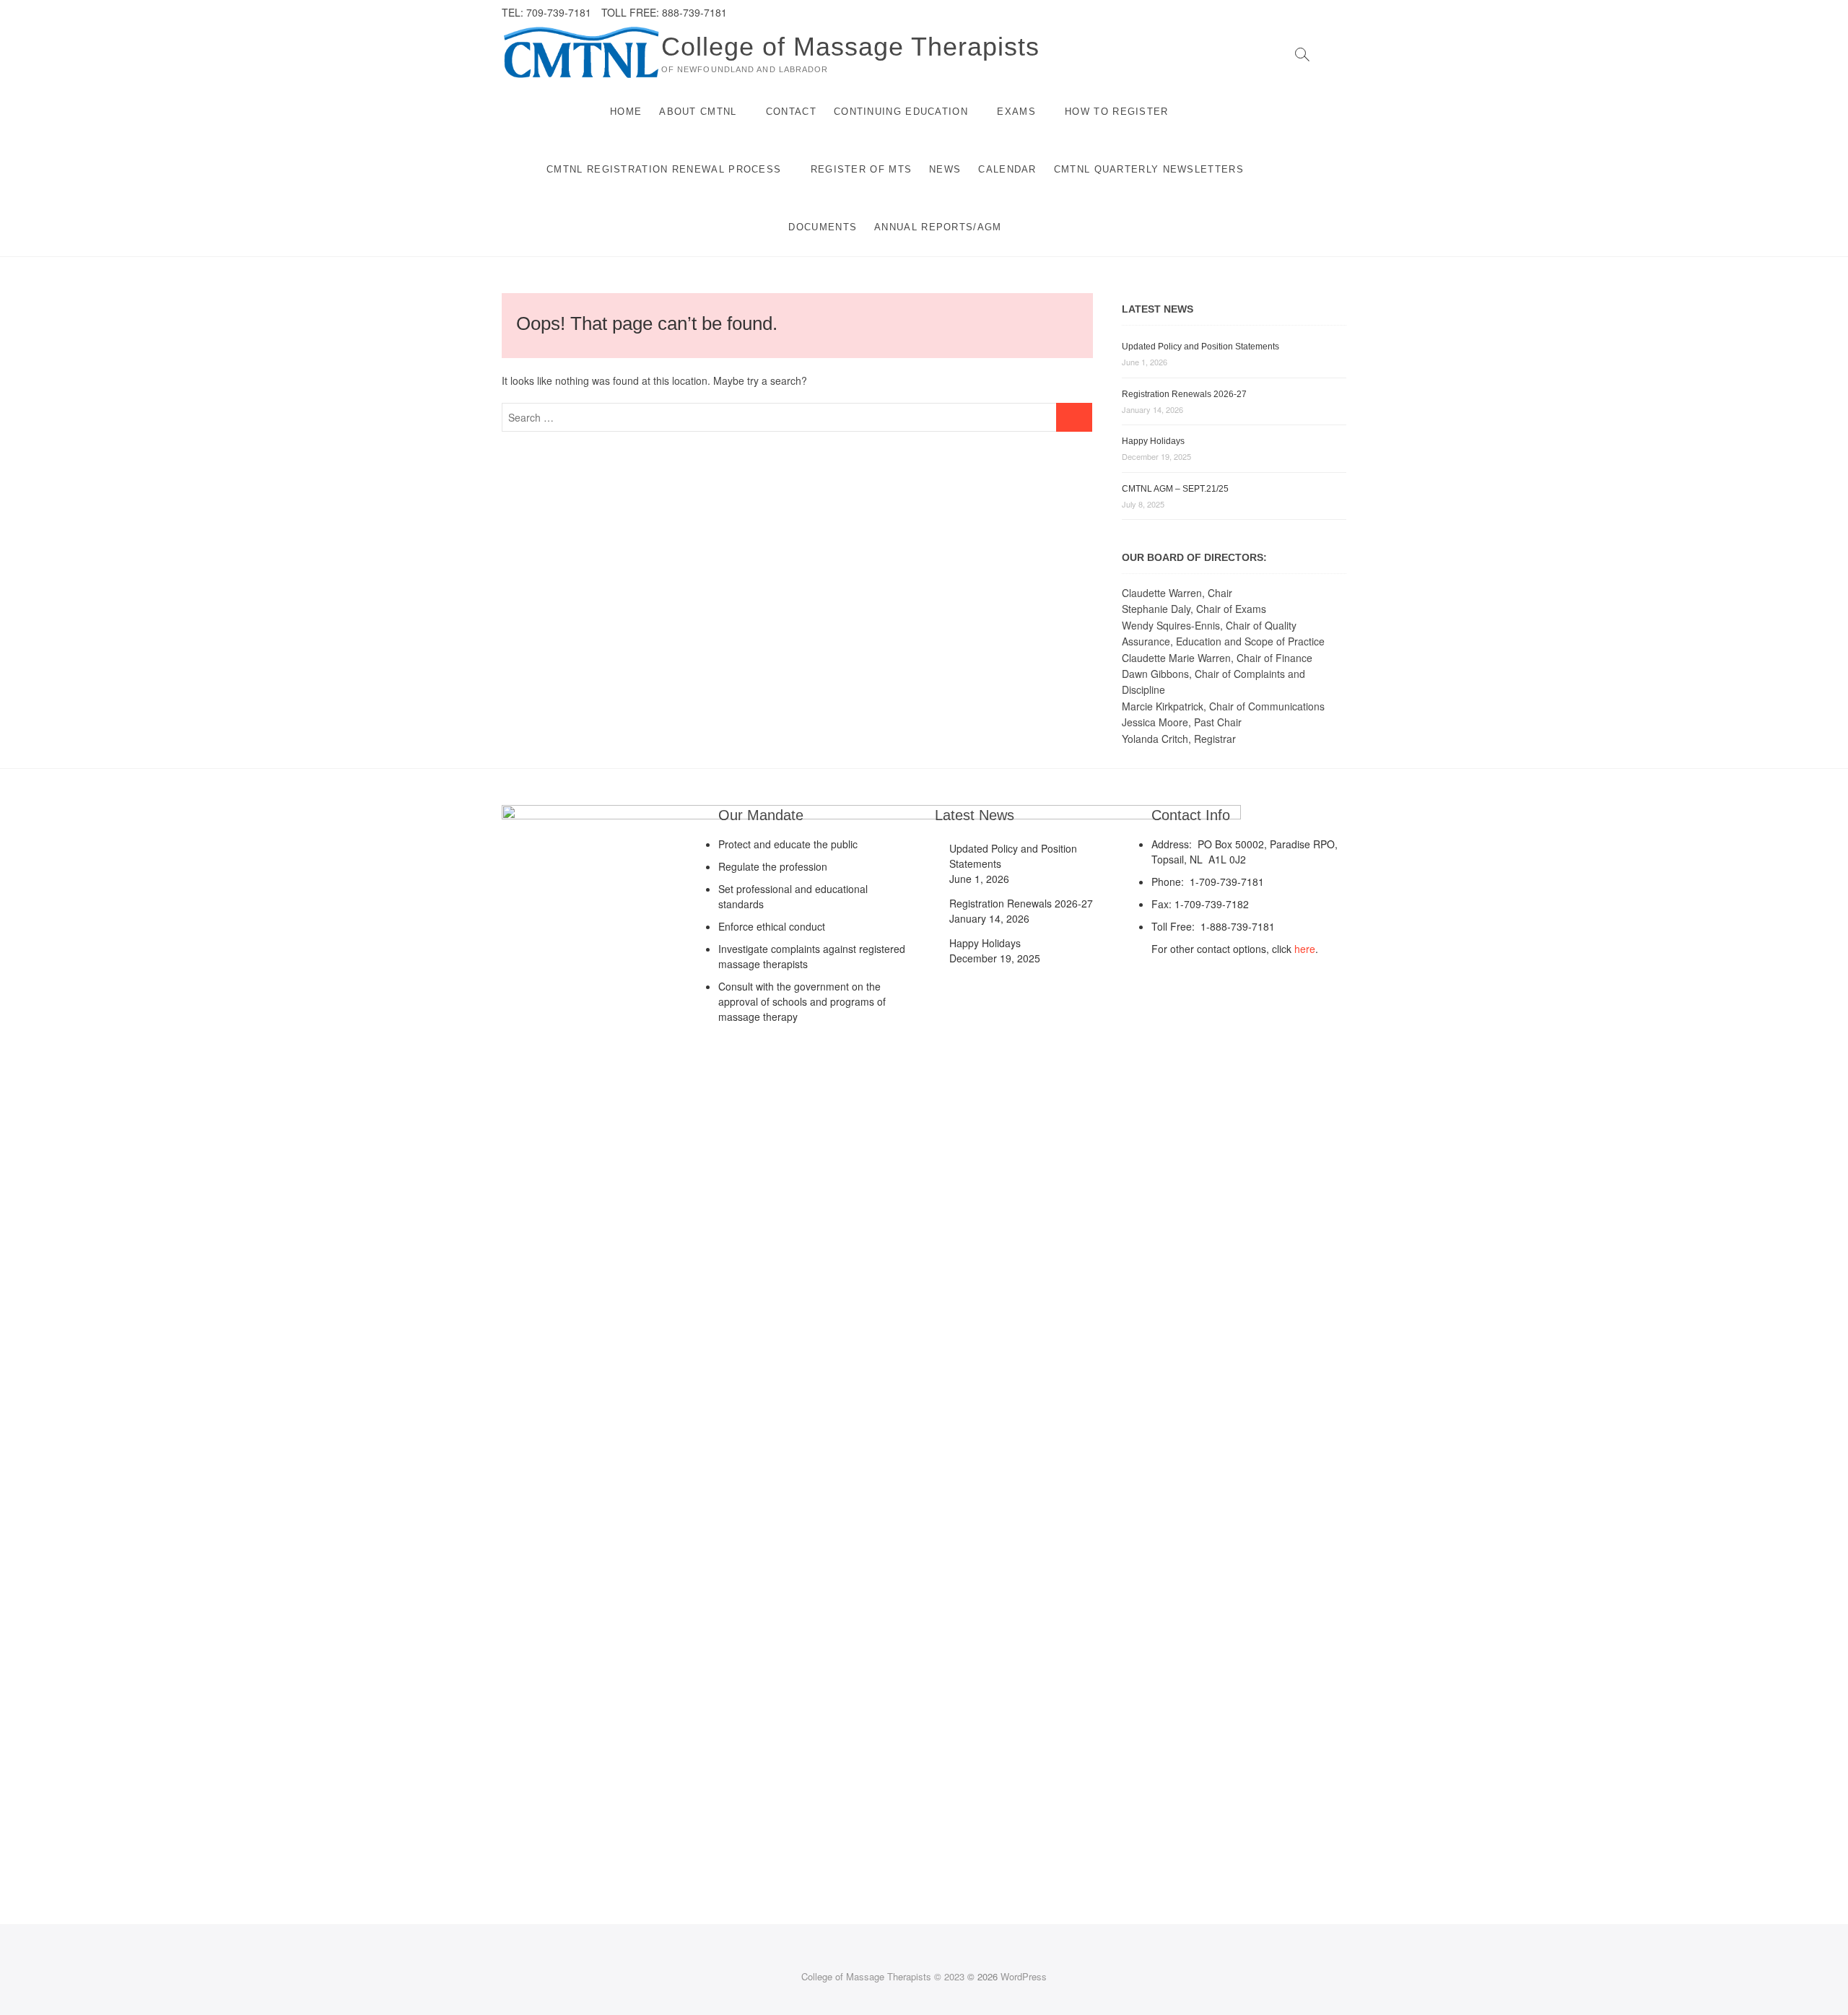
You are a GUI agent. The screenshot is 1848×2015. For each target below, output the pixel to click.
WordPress (1024, 1976)
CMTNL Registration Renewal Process (664, 169)
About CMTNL (698, 112)
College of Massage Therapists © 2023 (883, 1976)
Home (626, 112)
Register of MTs (862, 169)
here (1305, 949)
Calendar (1007, 169)
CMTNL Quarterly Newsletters (1149, 169)
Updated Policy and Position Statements (1200, 347)
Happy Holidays (1153, 441)
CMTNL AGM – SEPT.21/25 (1175, 489)
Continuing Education (901, 112)
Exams (1016, 112)
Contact (791, 112)
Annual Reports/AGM (938, 227)
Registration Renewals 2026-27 (1184, 394)
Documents (823, 227)
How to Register (1117, 112)
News (945, 169)
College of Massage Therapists (850, 47)
